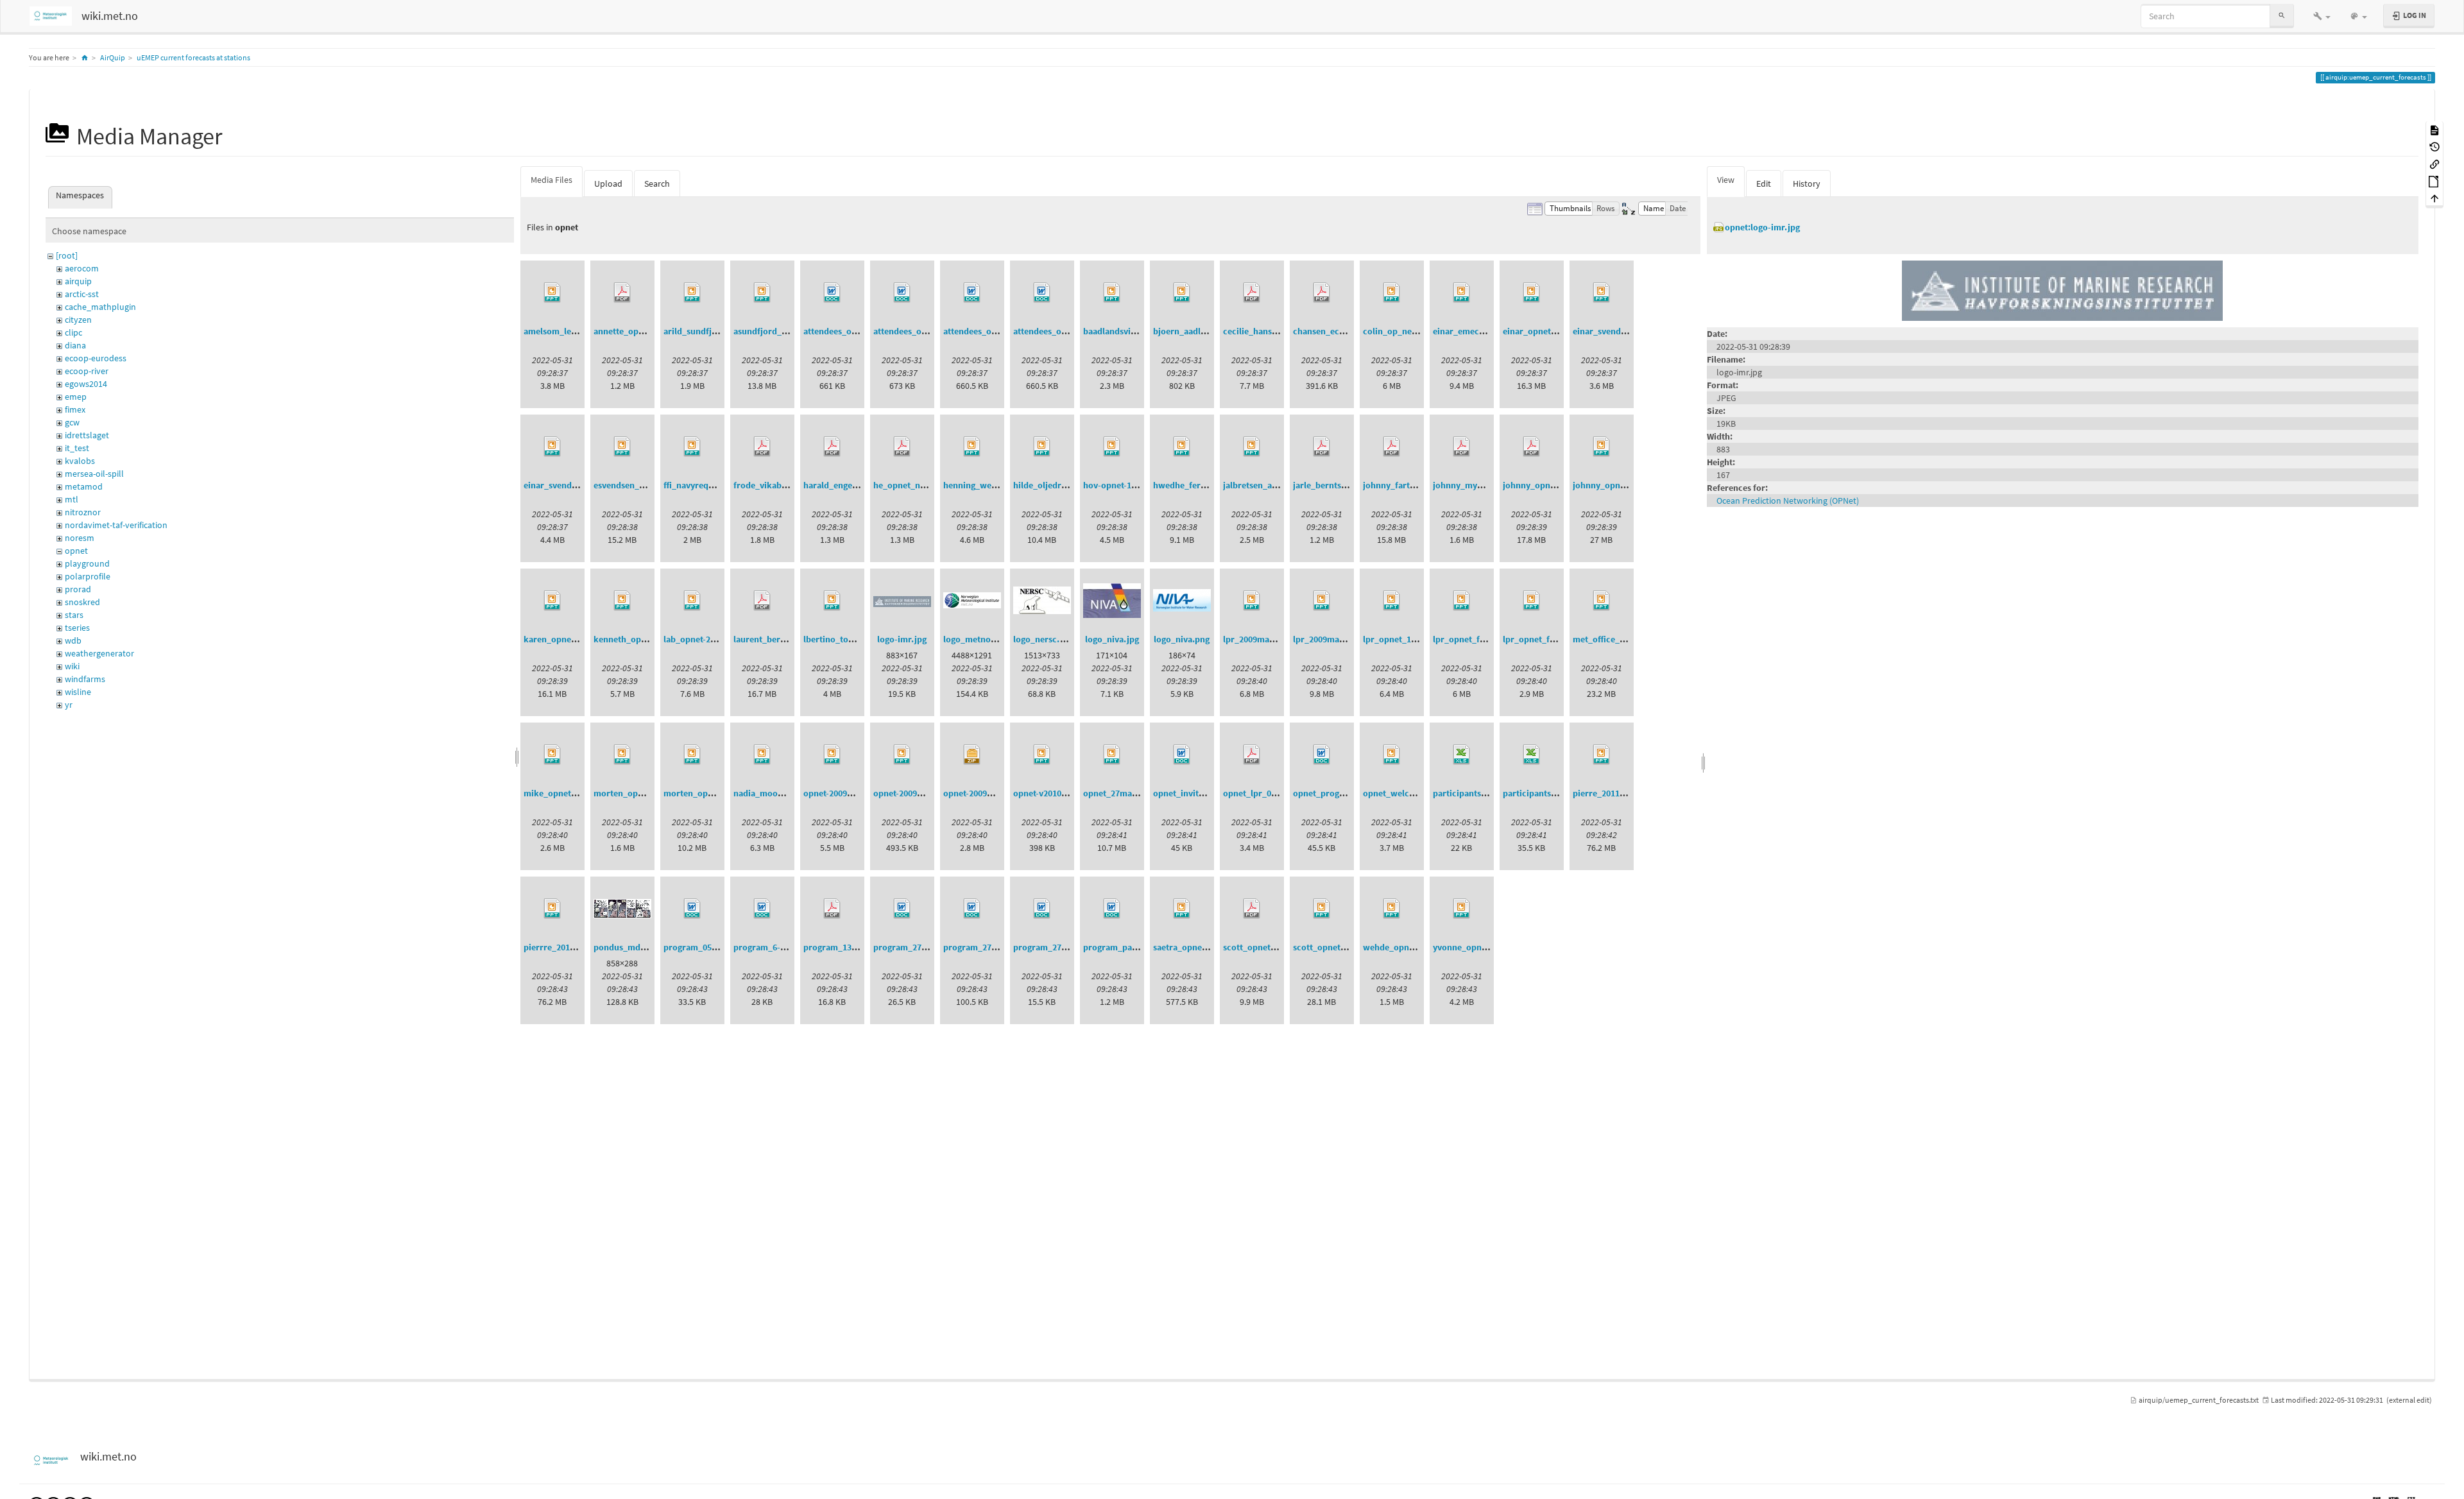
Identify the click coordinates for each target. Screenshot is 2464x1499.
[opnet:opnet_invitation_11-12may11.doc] (1182, 755)
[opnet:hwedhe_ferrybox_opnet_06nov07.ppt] (1182, 447)
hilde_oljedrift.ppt (1050, 485)
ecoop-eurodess (96, 358)
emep (76, 397)
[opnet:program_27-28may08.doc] (902, 909)
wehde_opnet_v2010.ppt (1411, 947)
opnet (76, 551)
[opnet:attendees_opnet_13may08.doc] (902, 293)
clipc (73, 332)
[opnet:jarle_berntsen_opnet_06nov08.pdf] (1322, 447)
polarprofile (88, 576)
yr (69, 705)
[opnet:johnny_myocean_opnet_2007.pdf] (1462, 447)
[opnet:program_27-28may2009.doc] (1042, 909)
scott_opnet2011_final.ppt (1345, 947)
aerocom (82, 268)
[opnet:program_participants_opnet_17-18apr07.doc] (1112, 909)
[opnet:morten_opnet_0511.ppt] (622, 755)
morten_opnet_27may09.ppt (720, 793)
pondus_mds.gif (625, 947)
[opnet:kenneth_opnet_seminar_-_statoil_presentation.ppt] (622, 601)
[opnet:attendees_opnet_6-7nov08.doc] (832, 293)
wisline (78, 692)
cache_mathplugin (100, 307)
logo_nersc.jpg (1043, 639)
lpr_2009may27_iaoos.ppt (1274, 639)
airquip (78, 281)
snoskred (82, 602)
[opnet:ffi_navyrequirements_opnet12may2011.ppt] (692, 447)
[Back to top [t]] (2434, 198)
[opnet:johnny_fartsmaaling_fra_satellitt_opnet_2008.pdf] (1392, 447)
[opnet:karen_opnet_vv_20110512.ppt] (552, 601)
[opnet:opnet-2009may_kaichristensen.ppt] (902, 755)
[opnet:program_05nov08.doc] (692, 909)
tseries (77, 628)
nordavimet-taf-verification (116, 525)
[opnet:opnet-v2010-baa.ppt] (1042, 755)
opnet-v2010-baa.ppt (1054, 793)
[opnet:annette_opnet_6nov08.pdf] (622, 293)
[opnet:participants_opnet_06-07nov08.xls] (1462, 755)
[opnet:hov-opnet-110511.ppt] (1112, 447)
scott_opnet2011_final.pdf (1275, 947)
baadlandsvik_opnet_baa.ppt (1141, 331)
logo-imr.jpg (902, 639)
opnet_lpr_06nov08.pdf (1269, 793)
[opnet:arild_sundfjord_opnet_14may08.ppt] (692, 293)
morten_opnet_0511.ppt (641, 793)
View (1726, 180)
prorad (78, 589)
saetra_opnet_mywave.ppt (1206, 947)
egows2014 (86, 384)
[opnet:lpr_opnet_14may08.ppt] (1392, 601)
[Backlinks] (2434, 163)
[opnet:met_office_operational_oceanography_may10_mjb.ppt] (1602, 601)
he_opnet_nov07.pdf (914, 485)
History (1807, 184)
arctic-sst (82, 294)
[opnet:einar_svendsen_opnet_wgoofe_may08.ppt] (552, 447)
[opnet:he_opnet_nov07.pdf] (902, 447)
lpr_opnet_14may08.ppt (1410, 639)
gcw (72, 422)
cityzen (78, 320)
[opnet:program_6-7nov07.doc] (762, 909)
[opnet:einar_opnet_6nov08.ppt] (1532, 293)
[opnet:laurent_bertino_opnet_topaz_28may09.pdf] (762, 601)
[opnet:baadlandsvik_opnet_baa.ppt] (1112, 293)
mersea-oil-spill (94, 474)
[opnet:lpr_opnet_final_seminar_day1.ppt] (1462, 601)
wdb (73, 640)
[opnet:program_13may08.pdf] (832, 909)
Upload (608, 184)
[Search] (2282, 16)
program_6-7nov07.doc (780, 947)
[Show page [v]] (2434, 129)
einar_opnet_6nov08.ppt (1551, 331)
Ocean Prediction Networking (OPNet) (1788, 501)
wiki (72, 666)
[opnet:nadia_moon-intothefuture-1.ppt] (762, 755)
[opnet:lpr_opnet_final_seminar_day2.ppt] (1532, 601)
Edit (1764, 184)
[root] (67, 255)
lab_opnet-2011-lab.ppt (709, 639)
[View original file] (2062, 289)
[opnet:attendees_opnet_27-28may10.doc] (972, 293)
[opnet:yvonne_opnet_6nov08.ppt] (1462, 909)
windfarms (85, 679)
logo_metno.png (976, 639)
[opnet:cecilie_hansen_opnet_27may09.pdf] (1252, 293)
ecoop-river (87, 371)
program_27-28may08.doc (925, 947)
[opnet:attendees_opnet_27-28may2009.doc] (1042, 293)
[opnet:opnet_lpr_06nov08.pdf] (1252, 755)
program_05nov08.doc (708, 947)
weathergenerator (99, 653)
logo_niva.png (1182, 639)
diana (75, 345)
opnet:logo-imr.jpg (1762, 227)
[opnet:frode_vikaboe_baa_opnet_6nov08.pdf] (762, 447)
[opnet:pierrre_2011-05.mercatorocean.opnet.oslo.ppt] (552, 909)
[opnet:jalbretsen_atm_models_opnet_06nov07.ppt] (1252, 447)
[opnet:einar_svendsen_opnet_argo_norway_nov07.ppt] (1602, 293)
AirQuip (113, 57)
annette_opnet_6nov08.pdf (647, 331)
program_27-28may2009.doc (1069, 947)
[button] (2322, 16)
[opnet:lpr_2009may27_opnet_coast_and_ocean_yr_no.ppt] (1322, 601)
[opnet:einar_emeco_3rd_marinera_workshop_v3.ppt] (1462, 293)
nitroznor (83, 512)
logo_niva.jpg (1112, 639)
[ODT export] (2434, 181)
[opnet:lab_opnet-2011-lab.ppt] (692, 601)
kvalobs (80, 461)
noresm (80, 538)
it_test (77, 448)
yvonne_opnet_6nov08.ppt (1485, 947)
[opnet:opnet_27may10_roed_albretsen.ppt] (1112, 755)
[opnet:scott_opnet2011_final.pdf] (1252, 909)
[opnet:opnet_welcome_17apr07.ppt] (1392, 755)
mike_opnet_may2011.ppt (575, 793)
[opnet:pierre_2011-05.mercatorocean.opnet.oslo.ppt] (1602, 755)
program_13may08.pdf (848, 947)
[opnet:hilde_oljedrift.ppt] (1042, 447)
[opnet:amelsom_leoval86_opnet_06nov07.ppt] (552, 293)
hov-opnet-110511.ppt (1126, 485)
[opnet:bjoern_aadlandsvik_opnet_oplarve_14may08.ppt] (1182, 293)
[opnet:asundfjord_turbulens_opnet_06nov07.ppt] (762, 293)
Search (657, 184)
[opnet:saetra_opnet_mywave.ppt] (1182, 909)
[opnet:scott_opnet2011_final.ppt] (1322, 909)
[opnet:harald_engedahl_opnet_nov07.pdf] (832, 447)
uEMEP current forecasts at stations (193, 57)
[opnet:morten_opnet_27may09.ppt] (692, 755)
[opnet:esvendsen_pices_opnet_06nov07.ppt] (622, 447)
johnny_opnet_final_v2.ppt (1626, 485)
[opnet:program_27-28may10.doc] (972, 909)
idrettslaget (87, 435)
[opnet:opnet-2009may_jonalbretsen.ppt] (832, 755)
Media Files (552, 180)
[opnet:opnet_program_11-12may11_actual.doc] (1322, 755)
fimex (75, 409)
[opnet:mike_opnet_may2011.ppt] (552, 755)
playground (87, 563)
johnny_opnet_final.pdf (1550, 485)
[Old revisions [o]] (2434, 147)
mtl (72, 499)
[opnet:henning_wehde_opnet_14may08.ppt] (972, 447)
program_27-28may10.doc (995, 947)
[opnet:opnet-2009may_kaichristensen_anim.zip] (972, 755)
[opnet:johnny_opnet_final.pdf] (1532, 447)
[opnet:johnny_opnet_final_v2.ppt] (1602, 447)
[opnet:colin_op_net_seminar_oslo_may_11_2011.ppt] (1392, 293)
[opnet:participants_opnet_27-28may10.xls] (1532, 755)
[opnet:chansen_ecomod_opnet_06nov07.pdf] (1322, 293)
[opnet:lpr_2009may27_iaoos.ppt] (1252, 601)
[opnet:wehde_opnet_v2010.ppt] (1392, 909)
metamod (84, 486)
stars (74, 615)
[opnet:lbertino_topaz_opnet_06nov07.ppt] (832, 601)
